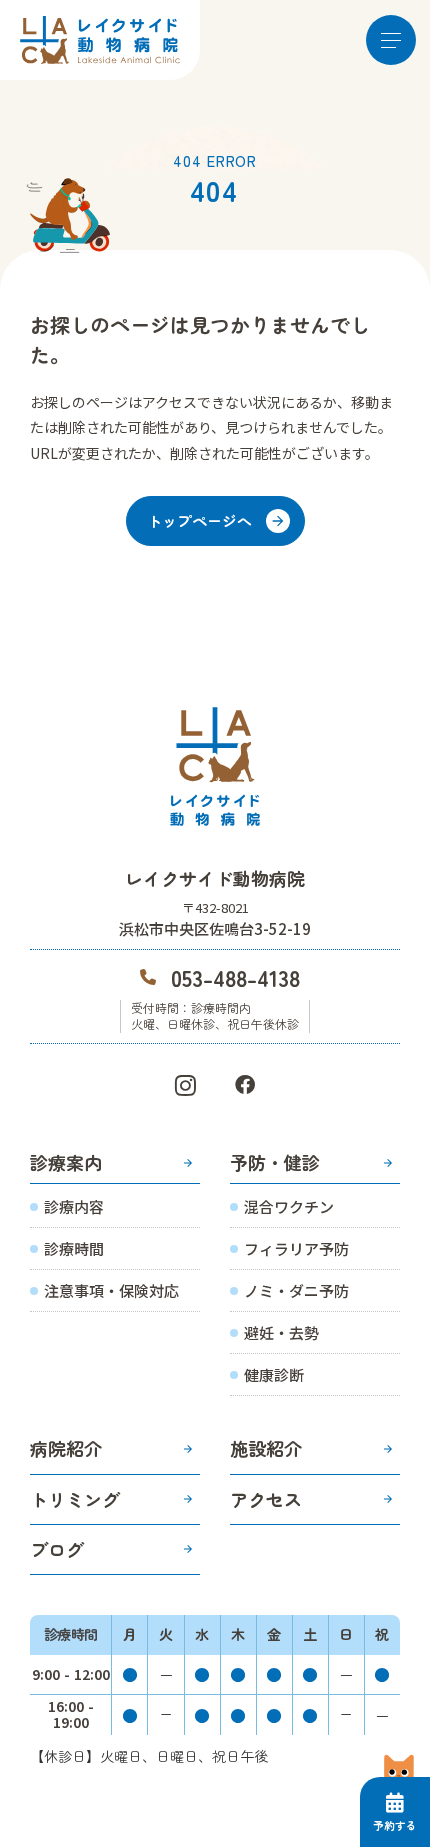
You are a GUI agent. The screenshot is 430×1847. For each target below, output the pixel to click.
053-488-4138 (235, 977)
